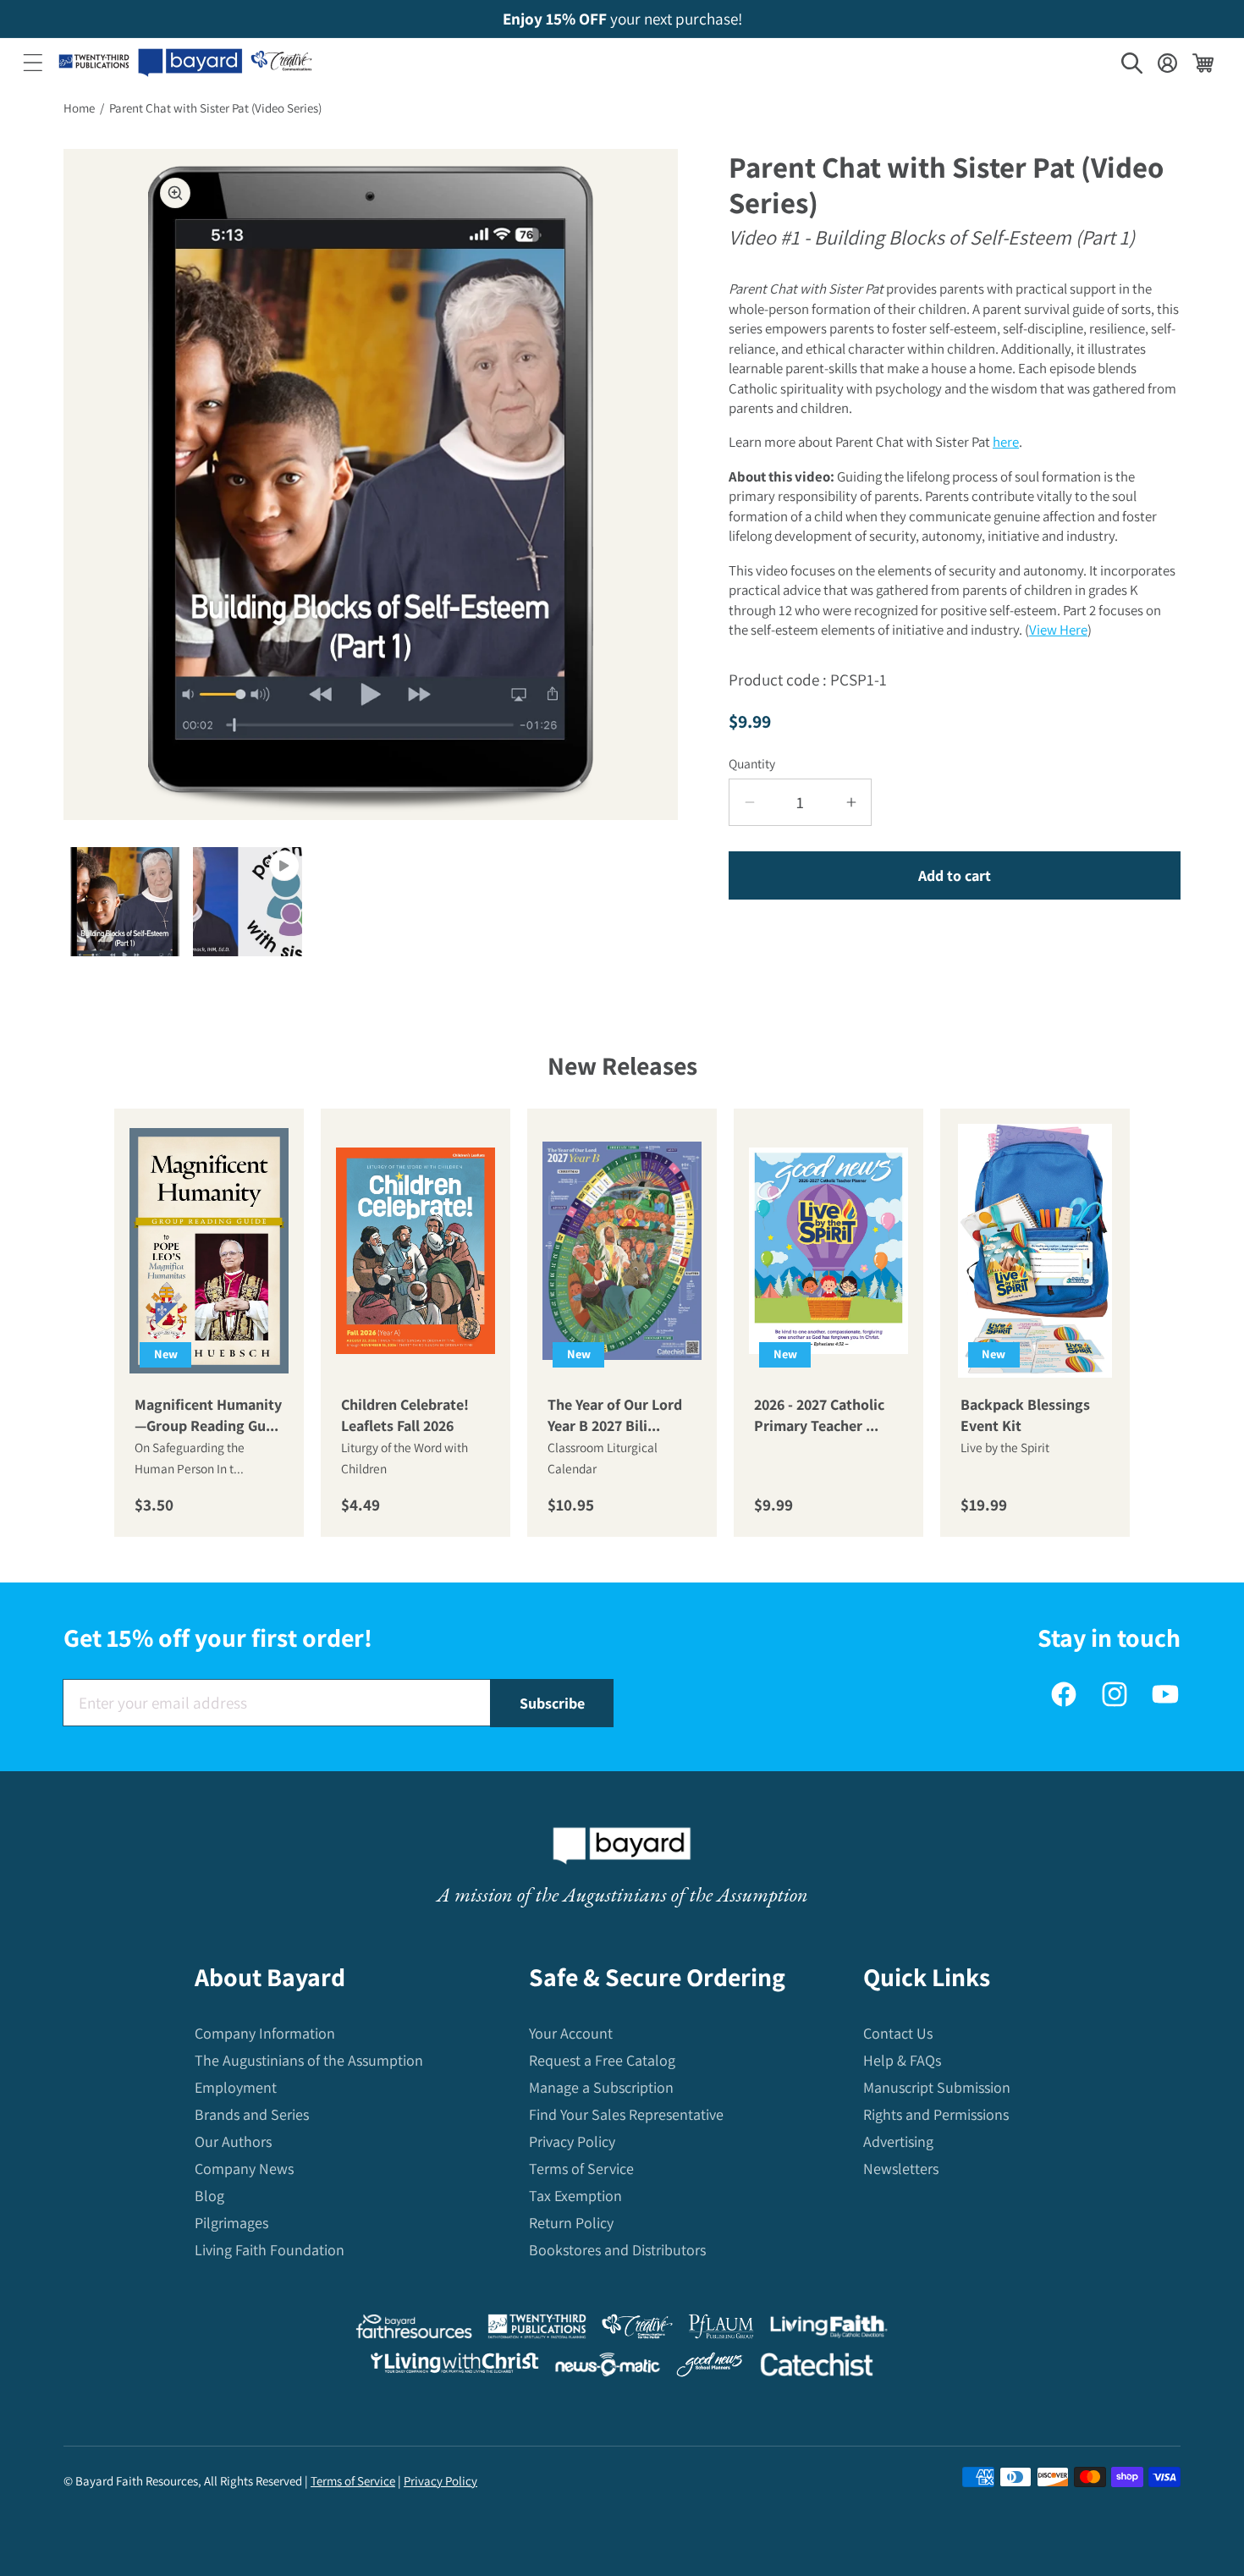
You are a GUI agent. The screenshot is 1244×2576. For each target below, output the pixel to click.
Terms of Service (581, 2169)
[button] (33, 63)
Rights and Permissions (936, 2114)
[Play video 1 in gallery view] (248, 902)
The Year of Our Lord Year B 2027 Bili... (615, 1415)
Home (79, 108)
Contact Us (898, 2033)
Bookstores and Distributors (617, 2250)
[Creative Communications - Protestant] (637, 2330)
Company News (244, 2169)
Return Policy (571, 2223)
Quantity (752, 763)
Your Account (571, 2033)
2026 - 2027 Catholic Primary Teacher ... (819, 1415)
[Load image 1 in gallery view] (125, 902)
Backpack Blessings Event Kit (1025, 1415)
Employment (236, 2087)
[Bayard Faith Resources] (414, 2330)
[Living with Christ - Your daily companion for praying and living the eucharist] (454, 2367)
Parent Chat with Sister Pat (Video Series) (215, 108)
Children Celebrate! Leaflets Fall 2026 (405, 1415)
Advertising (898, 2141)
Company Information (265, 2033)
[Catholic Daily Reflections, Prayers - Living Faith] (829, 2330)
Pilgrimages (231, 2223)
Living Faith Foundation (270, 2250)
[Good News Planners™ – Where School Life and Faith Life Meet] (710, 2368)
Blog (209, 2196)
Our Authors (233, 2141)
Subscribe (552, 1703)
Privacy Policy (572, 2141)
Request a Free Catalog (602, 2060)
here (1006, 442)
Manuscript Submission (937, 2087)
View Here (1058, 630)
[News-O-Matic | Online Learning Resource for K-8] (608, 2368)
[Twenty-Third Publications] (537, 2330)
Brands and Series (252, 2114)
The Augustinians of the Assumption (309, 2060)
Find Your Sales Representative (626, 2114)
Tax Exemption (575, 2196)
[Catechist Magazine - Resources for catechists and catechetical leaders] (817, 2368)
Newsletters (901, 2169)
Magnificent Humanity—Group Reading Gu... (208, 1415)
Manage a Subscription (601, 2087)
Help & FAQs (902, 2060)
